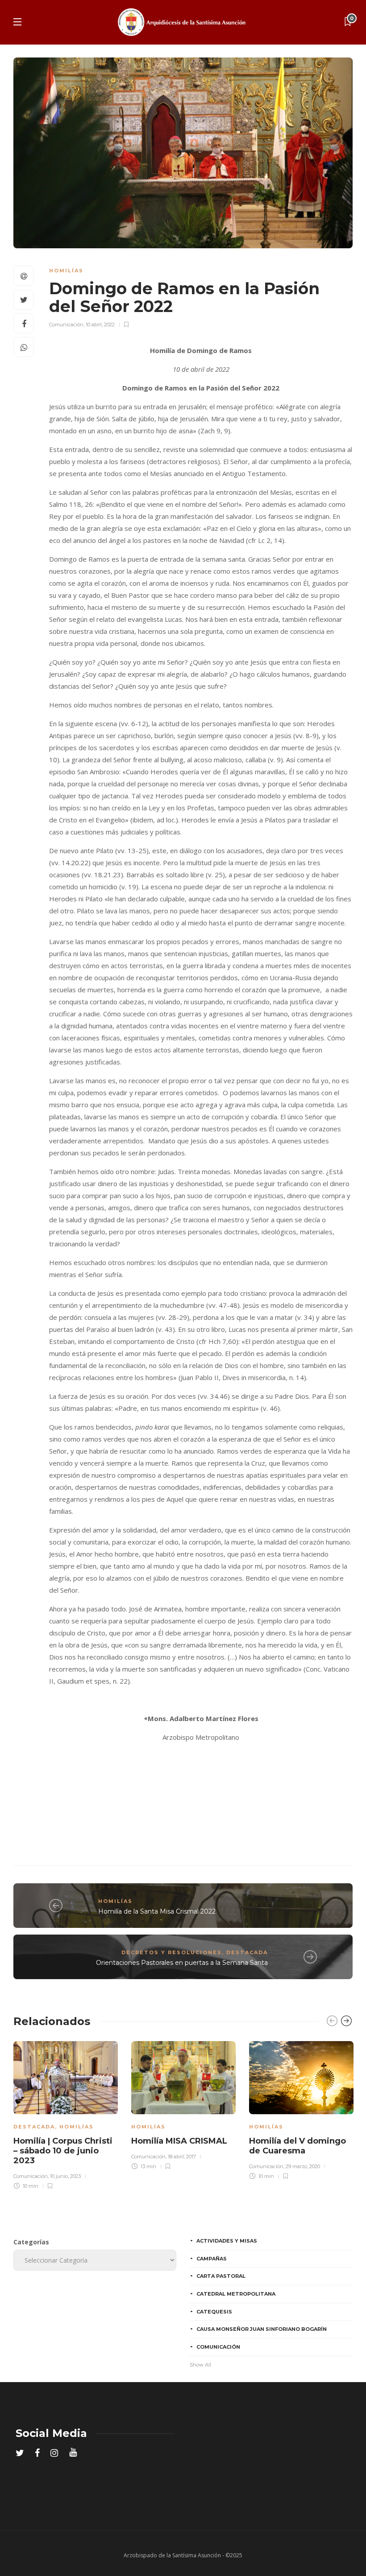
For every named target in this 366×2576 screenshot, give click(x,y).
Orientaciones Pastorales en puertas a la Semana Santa (182, 1963)
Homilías (66, 271)
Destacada (247, 1952)
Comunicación (66, 325)
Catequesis (214, 2312)
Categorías (31, 2242)
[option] (66, 2114)
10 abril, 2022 (100, 325)
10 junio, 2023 (65, 2176)
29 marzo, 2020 (303, 2166)
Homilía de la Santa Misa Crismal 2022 (157, 1911)
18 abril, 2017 (182, 2157)
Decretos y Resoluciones (172, 1952)
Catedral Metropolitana (236, 2294)
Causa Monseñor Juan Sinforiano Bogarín (262, 2329)
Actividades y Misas (227, 2241)
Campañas (212, 2259)
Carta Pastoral (221, 2276)
